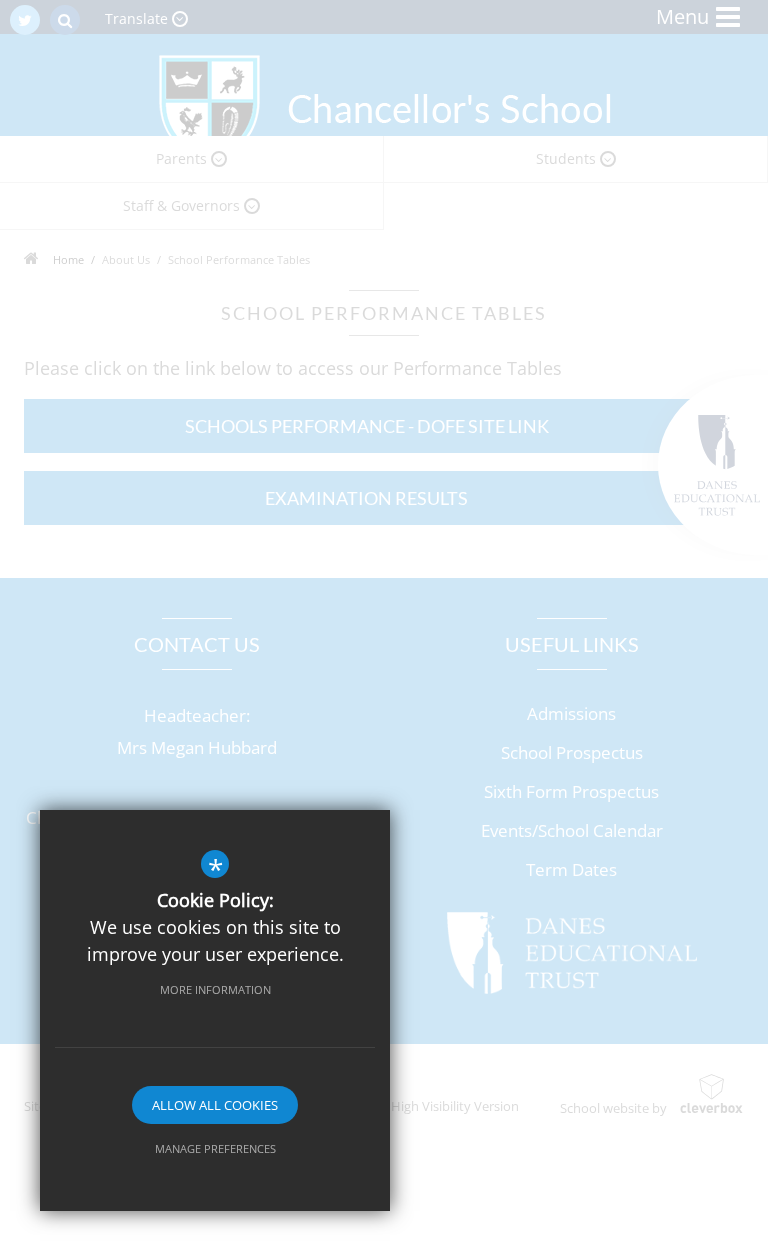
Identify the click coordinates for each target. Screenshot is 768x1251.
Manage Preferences (215, 1148)
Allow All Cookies (215, 1105)
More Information (215, 989)
